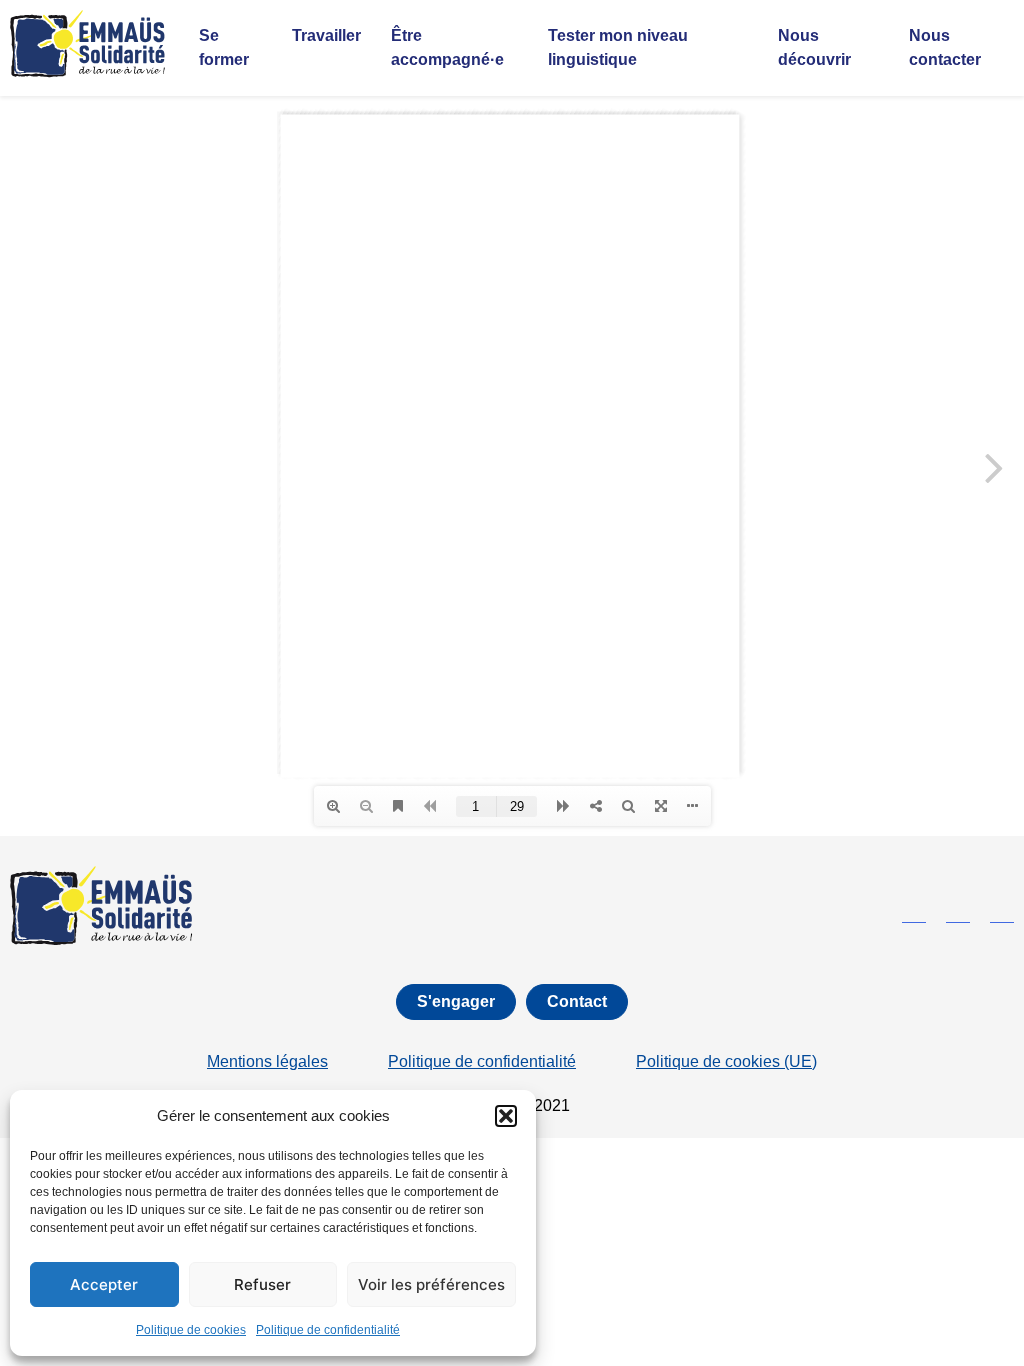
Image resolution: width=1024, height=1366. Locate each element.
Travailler (326, 35)
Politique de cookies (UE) (726, 1061)
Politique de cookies (191, 1330)
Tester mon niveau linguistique (618, 47)
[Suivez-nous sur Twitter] (958, 915)
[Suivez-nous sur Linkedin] (1002, 915)
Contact (577, 1001)
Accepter (104, 1284)
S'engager (456, 1001)
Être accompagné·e (447, 47)
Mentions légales (267, 1061)
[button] (506, 1116)
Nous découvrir (814, 47)
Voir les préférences (431, 1284)
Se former (224, 47)
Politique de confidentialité (328, 1330)
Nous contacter (945, 47)
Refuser (262, 1284)
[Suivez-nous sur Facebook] (914, 915)
